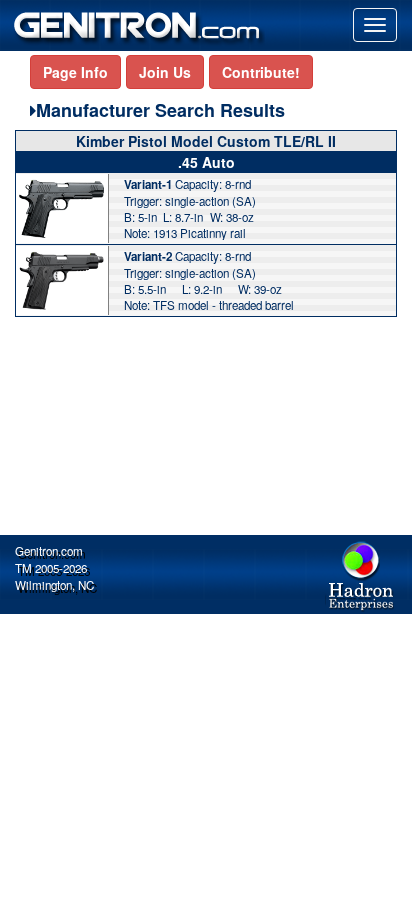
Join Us (165, 72)
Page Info (75, 72)
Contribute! (261, 72)
